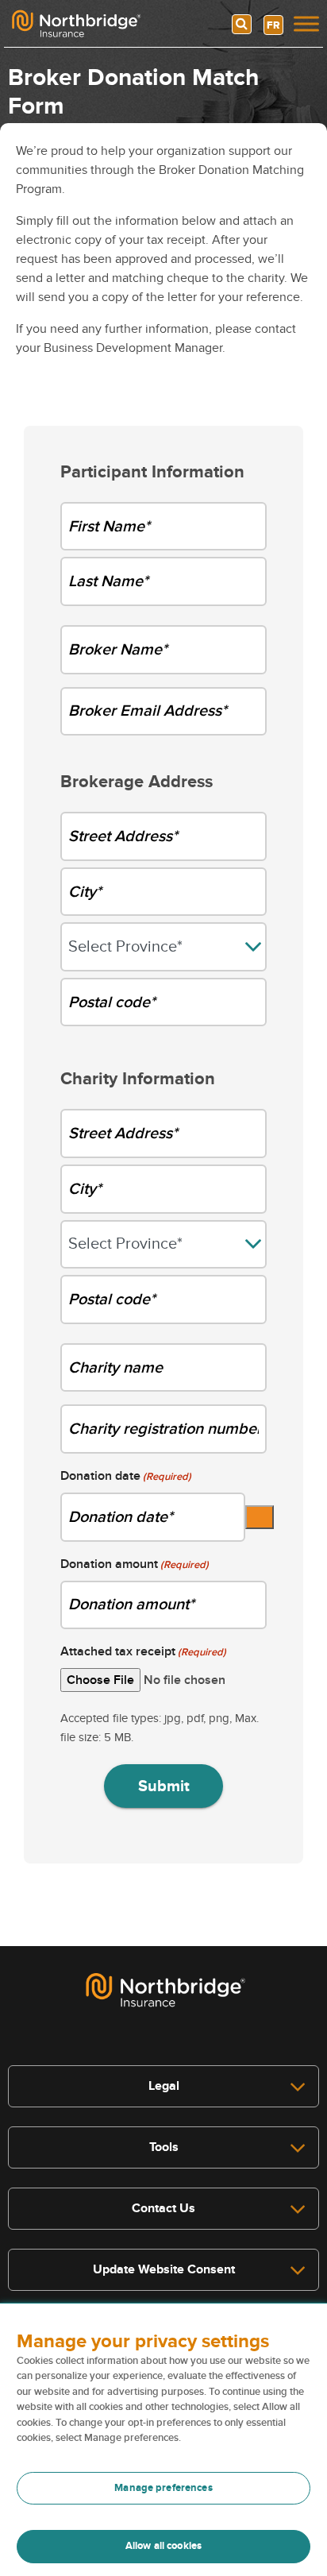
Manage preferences (163, 2488)
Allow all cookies (163, 2546)
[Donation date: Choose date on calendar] (260, 1517)
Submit (164, 1786)
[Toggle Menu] (306, 23)
